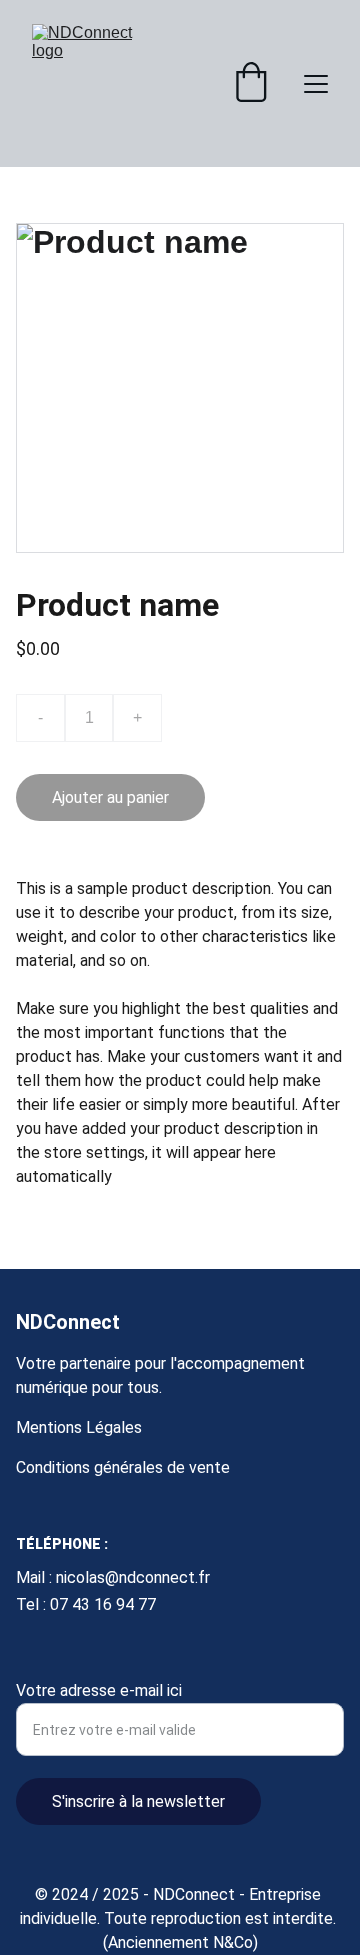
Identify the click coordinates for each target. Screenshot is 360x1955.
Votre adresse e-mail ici (99, 1690)
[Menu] (316, 84)
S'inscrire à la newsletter (138, 1801)
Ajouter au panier (110, 797)
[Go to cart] (251, 84)
